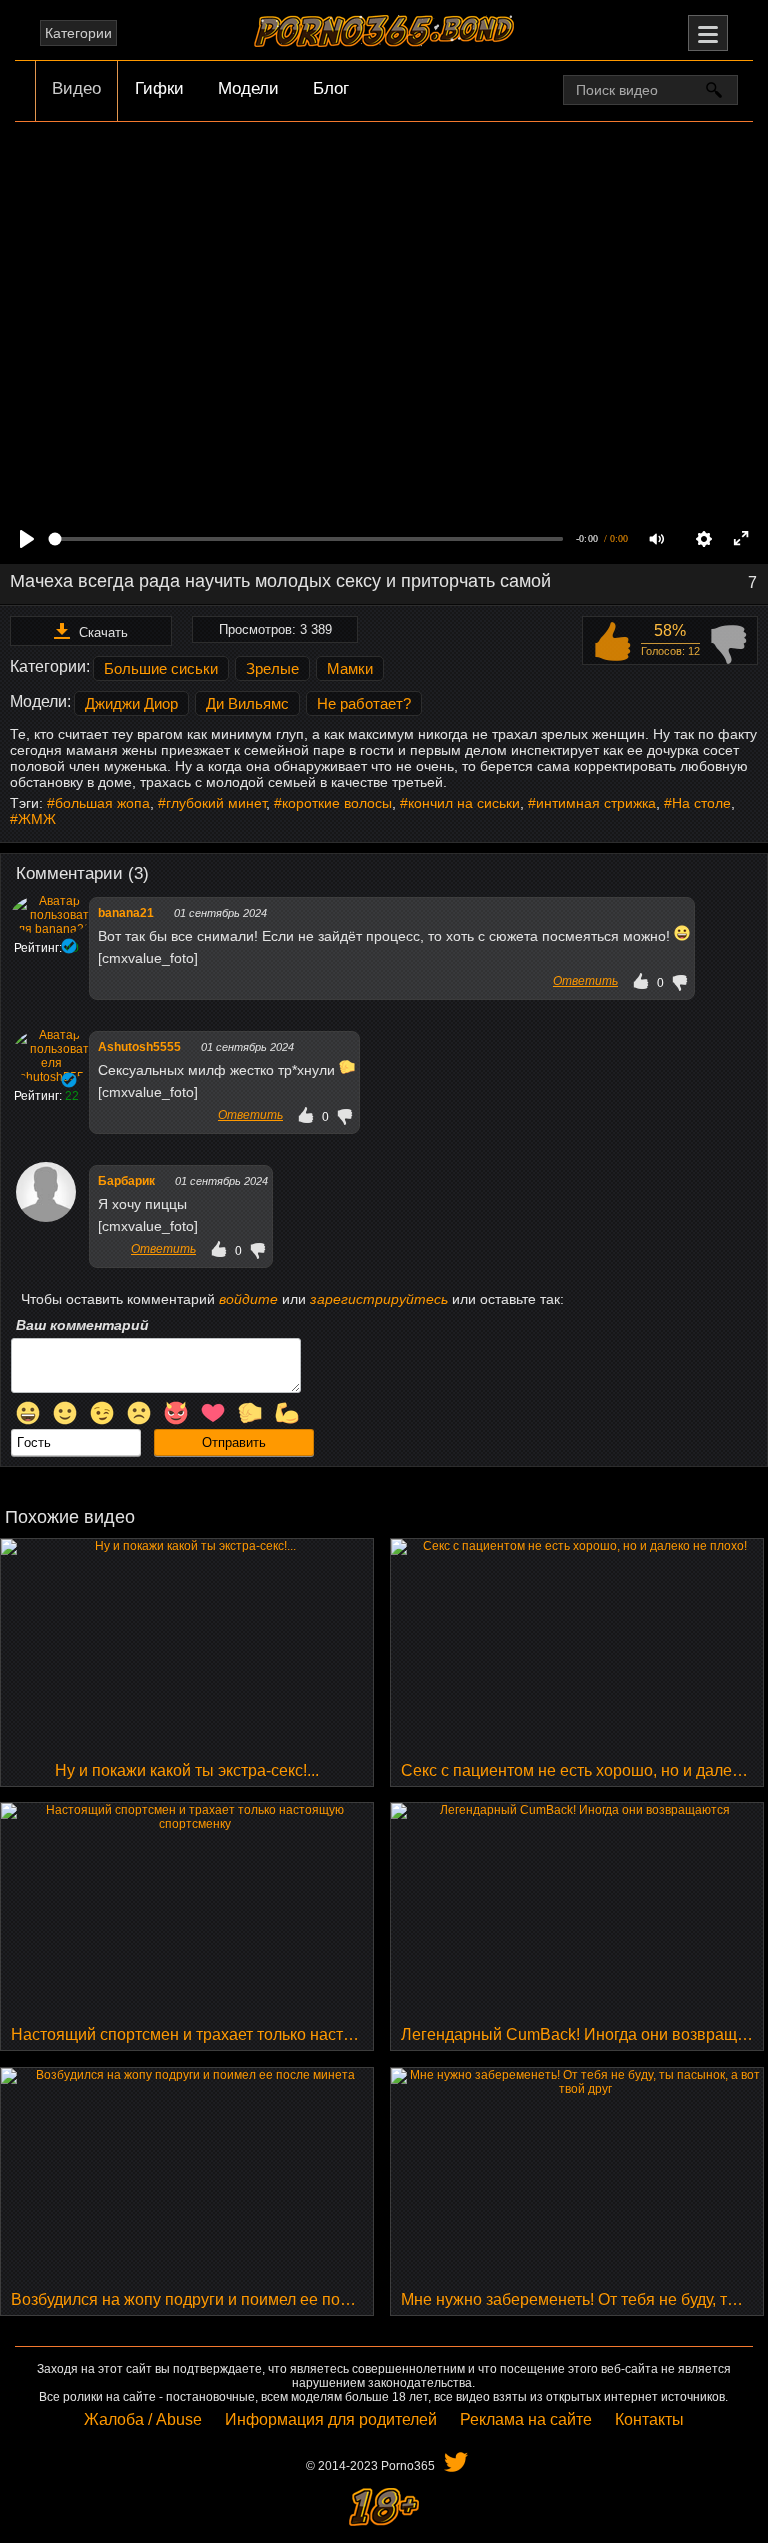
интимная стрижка (596, 803)
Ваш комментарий (82, 1325)
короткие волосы (337, 803)
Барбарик (126, 1181)
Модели (248, 88)
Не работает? (364, 703)
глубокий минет (216, 803)
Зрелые (272, 668)
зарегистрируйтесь (379, 1299)
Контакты (649, 2419)
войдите (248, 1299)
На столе (701, 803)
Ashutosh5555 (139, 1047)
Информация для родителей (331, 2419)
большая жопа (102, 803)
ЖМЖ (37, 819)
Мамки (350, 668)
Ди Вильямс (247, 703)
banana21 (126, 913)
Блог (331, 88)
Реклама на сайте (526, 2419)
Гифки (159, 88)
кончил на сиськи (464, 803)
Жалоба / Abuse (143, 2419)
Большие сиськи (161, 668)
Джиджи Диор (131, 703)
